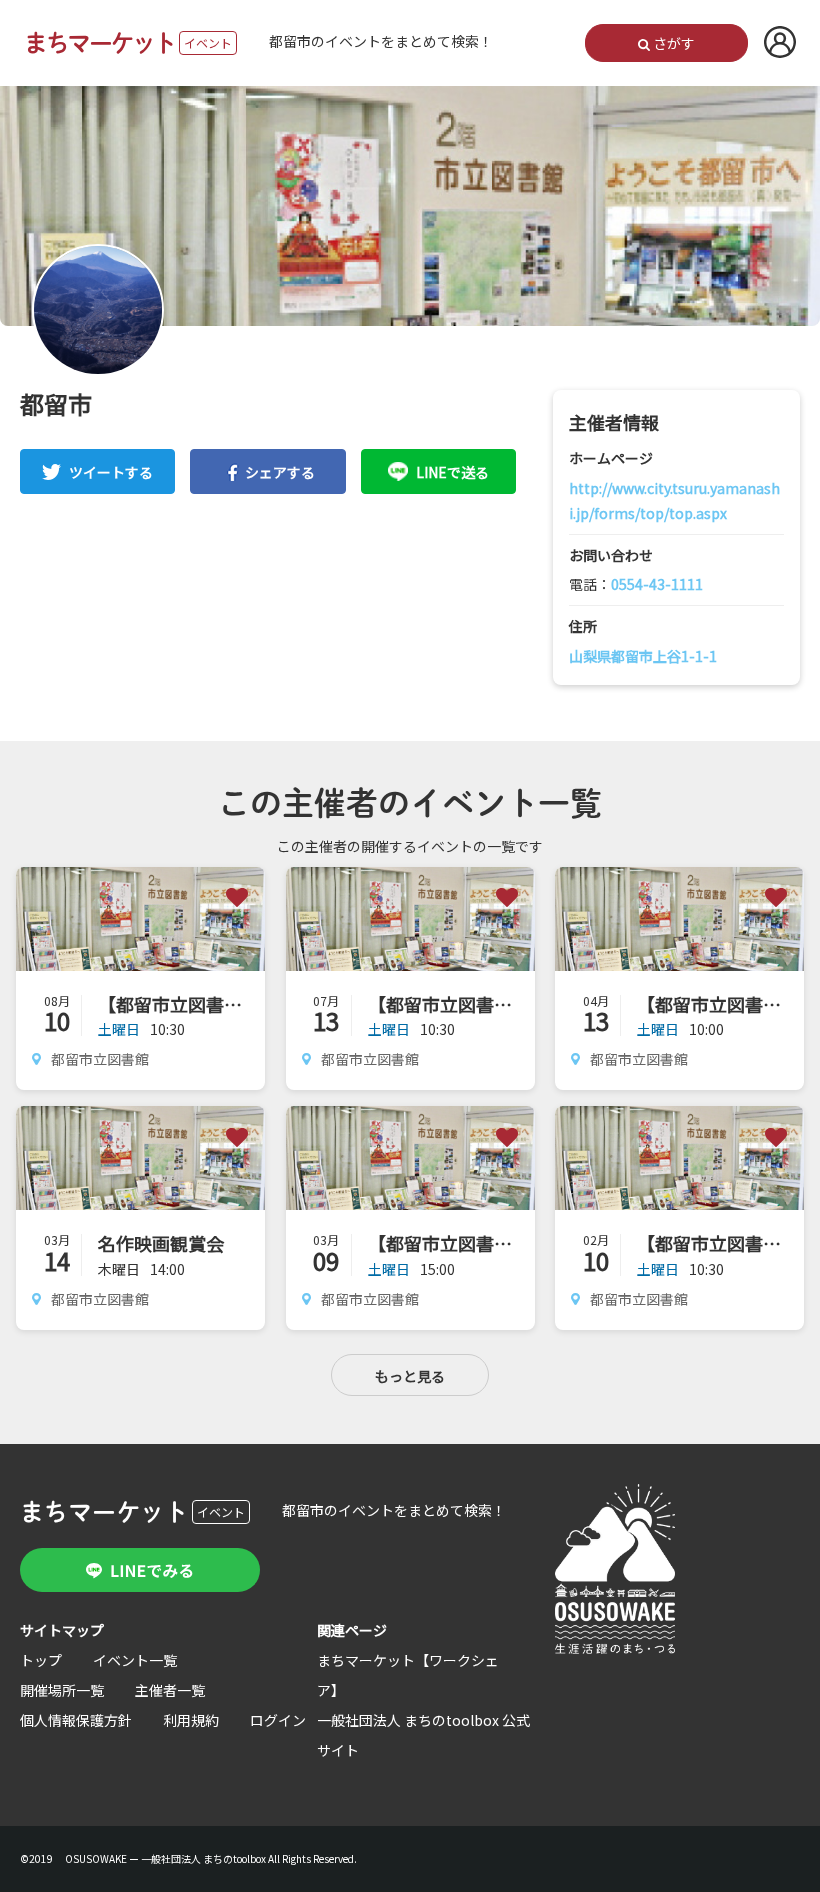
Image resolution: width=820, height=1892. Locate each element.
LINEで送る (452, 472)
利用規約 (191, 1720)
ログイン (278, 1720)
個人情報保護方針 (76, 1720)
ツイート (111, 472)
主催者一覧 (170, 1690)
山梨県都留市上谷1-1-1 (643, 656)
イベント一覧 (135, 1660)
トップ (41, 1660)
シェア (280, 472)
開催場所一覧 (62, 1690)
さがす (672, 43)
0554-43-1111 (657, 584)
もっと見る (410, 1376)
